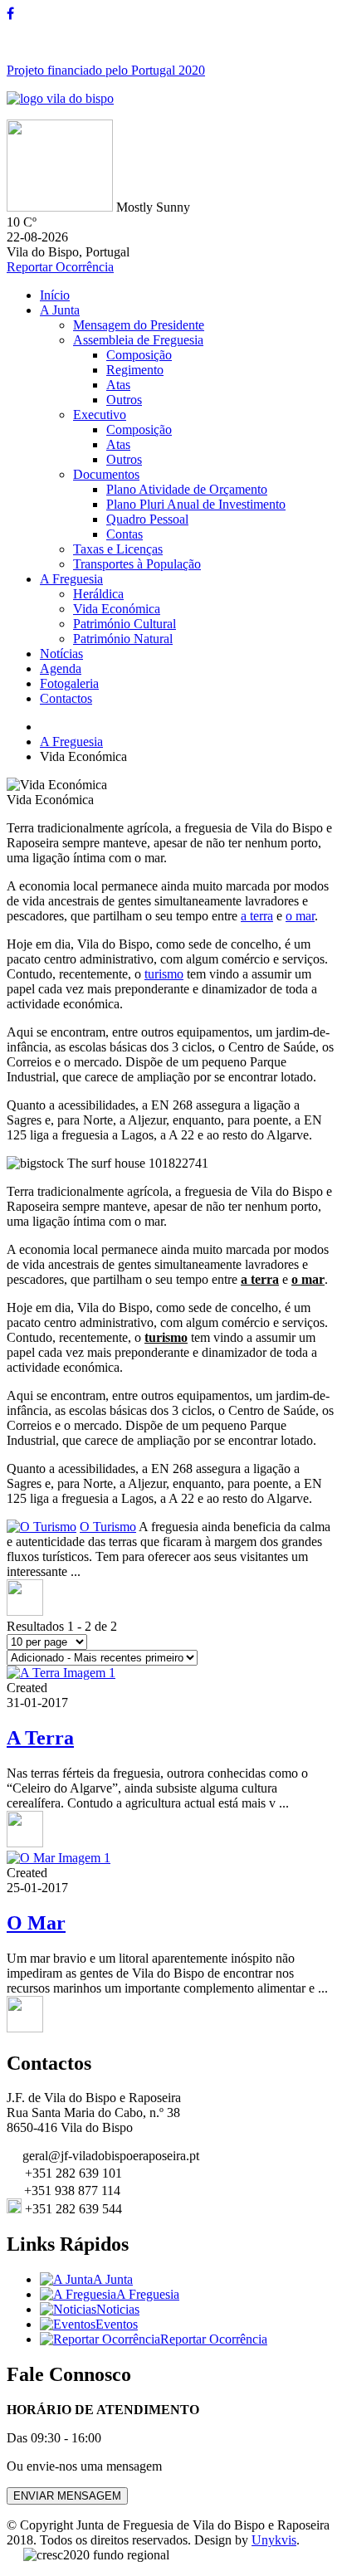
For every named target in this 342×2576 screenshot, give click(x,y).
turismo (164, 974)
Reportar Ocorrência (60, 267)
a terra (257, 916)
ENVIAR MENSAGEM (67, 2496)
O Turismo (108, 1527)
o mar (300, 916)
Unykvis (274, 2540)
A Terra (40, 1738)
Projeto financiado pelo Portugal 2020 (106, 70)
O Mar (36, 1923)
